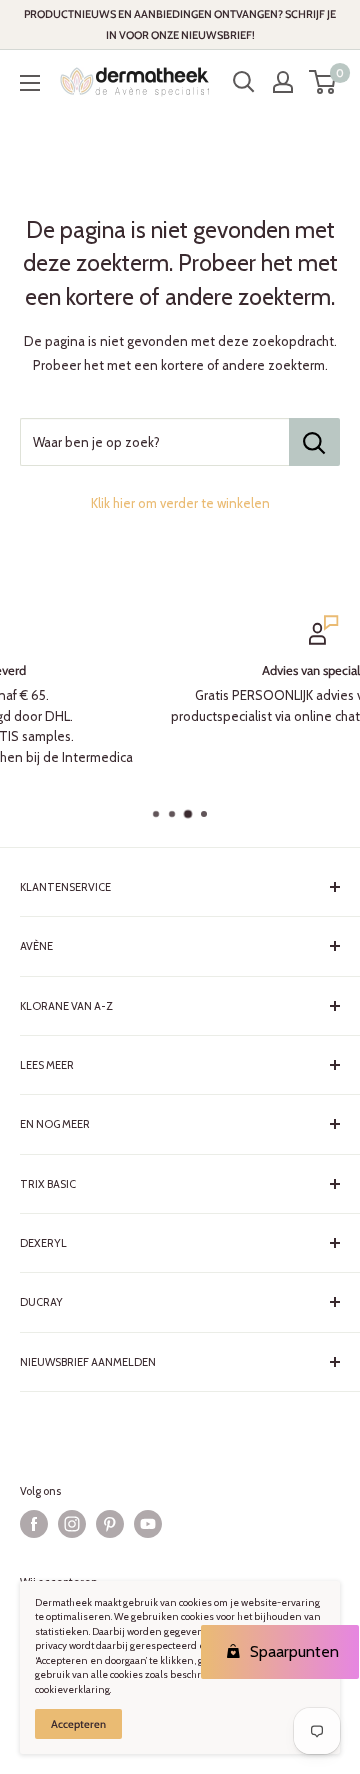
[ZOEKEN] (244, 82)
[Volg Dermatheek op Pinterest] (110, 1524)
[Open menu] (30, 83)
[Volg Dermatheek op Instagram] (72, 1524)
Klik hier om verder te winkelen (180, 503)
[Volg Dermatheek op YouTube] (148, 1524)
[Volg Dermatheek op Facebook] (34, 1524)
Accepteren (78, 1724)
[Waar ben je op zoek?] (314, 442)
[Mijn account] (283, 82)
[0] (323, 82)
